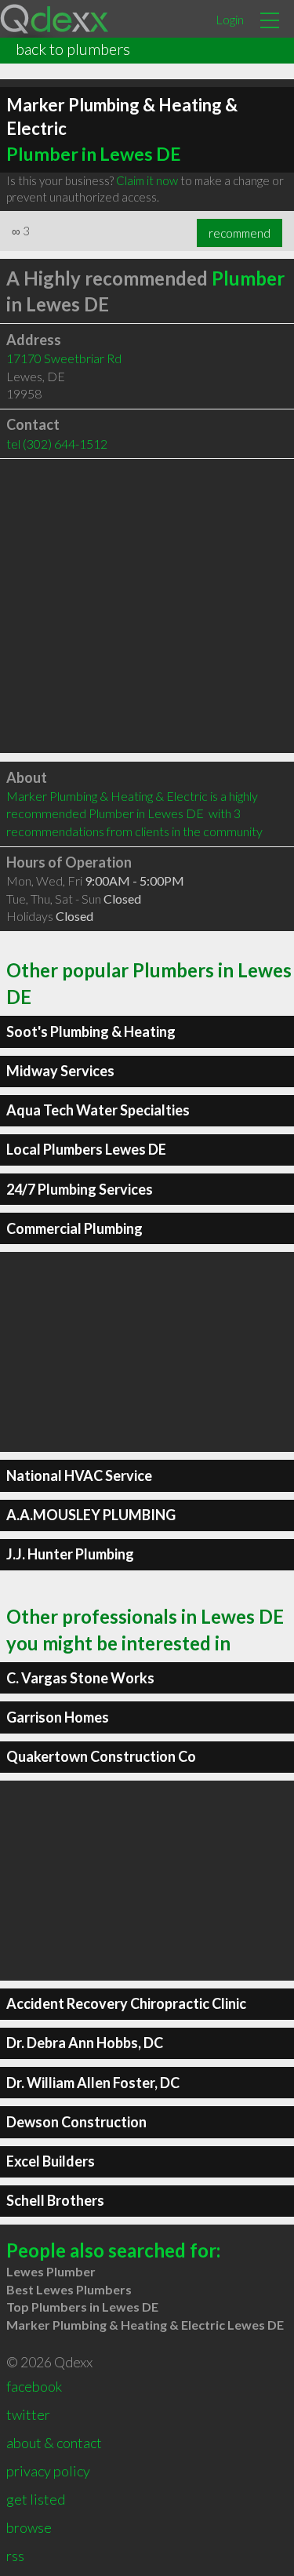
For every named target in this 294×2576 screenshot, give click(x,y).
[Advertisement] (147, 606)
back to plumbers (73, 49)
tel (57, 444)
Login (230, 19)
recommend (240, 233)
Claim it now (147, 180)
